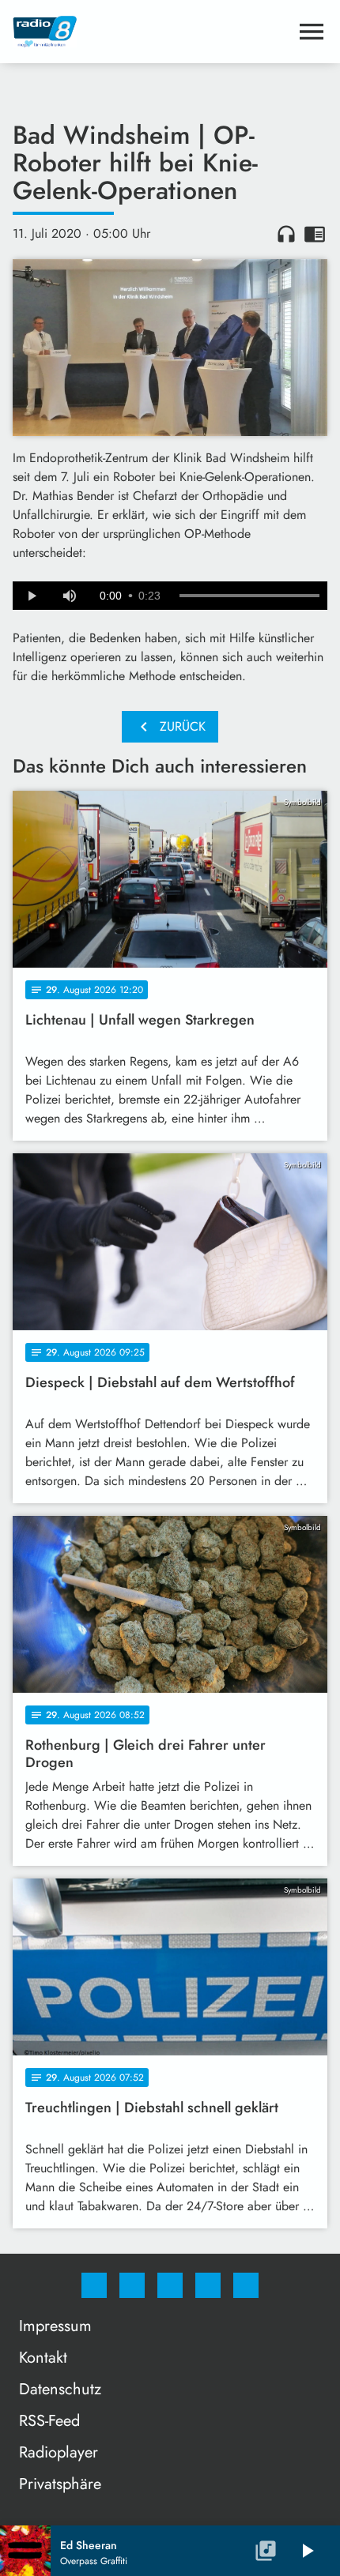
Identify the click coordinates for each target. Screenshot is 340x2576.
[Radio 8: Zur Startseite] (151, 32)
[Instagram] (132, 2285)
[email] (246, 2285)
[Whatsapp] (170, 2285)
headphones (286, 234)
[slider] (249, 596)
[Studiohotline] (208, 2285)
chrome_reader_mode (315, 234)
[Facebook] (94, 2285)
